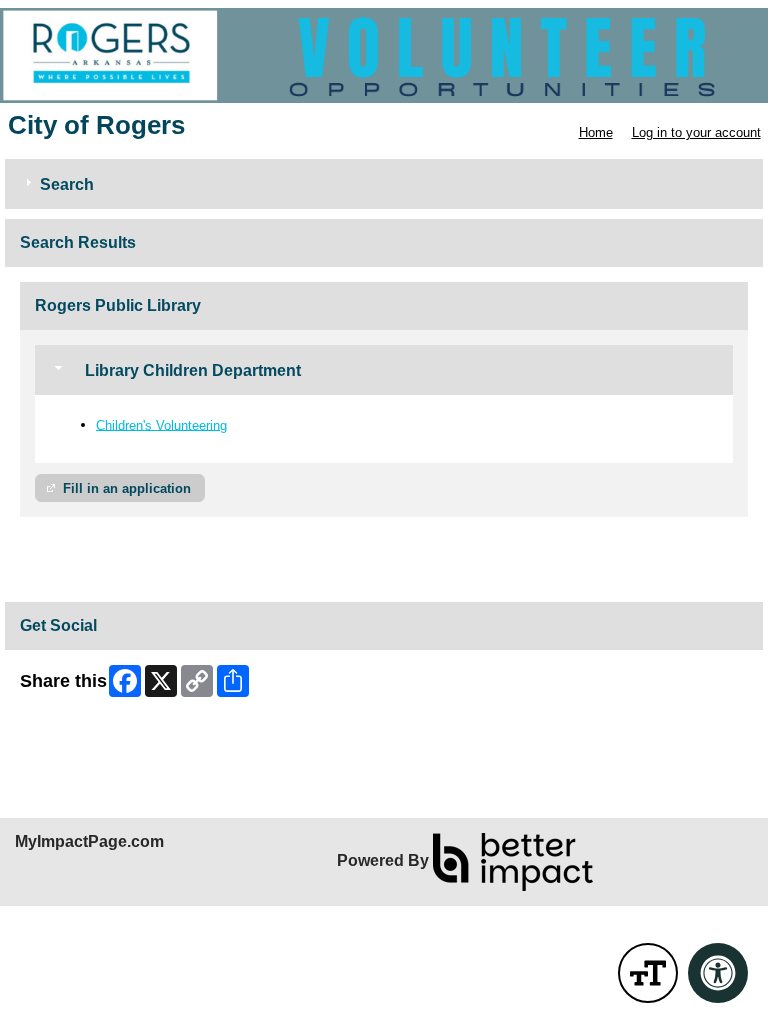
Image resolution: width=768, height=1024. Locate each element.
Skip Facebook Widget (85, 730)
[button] (648, 973)
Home (596, 132)
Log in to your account (696, 132)
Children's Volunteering (161, 424)
